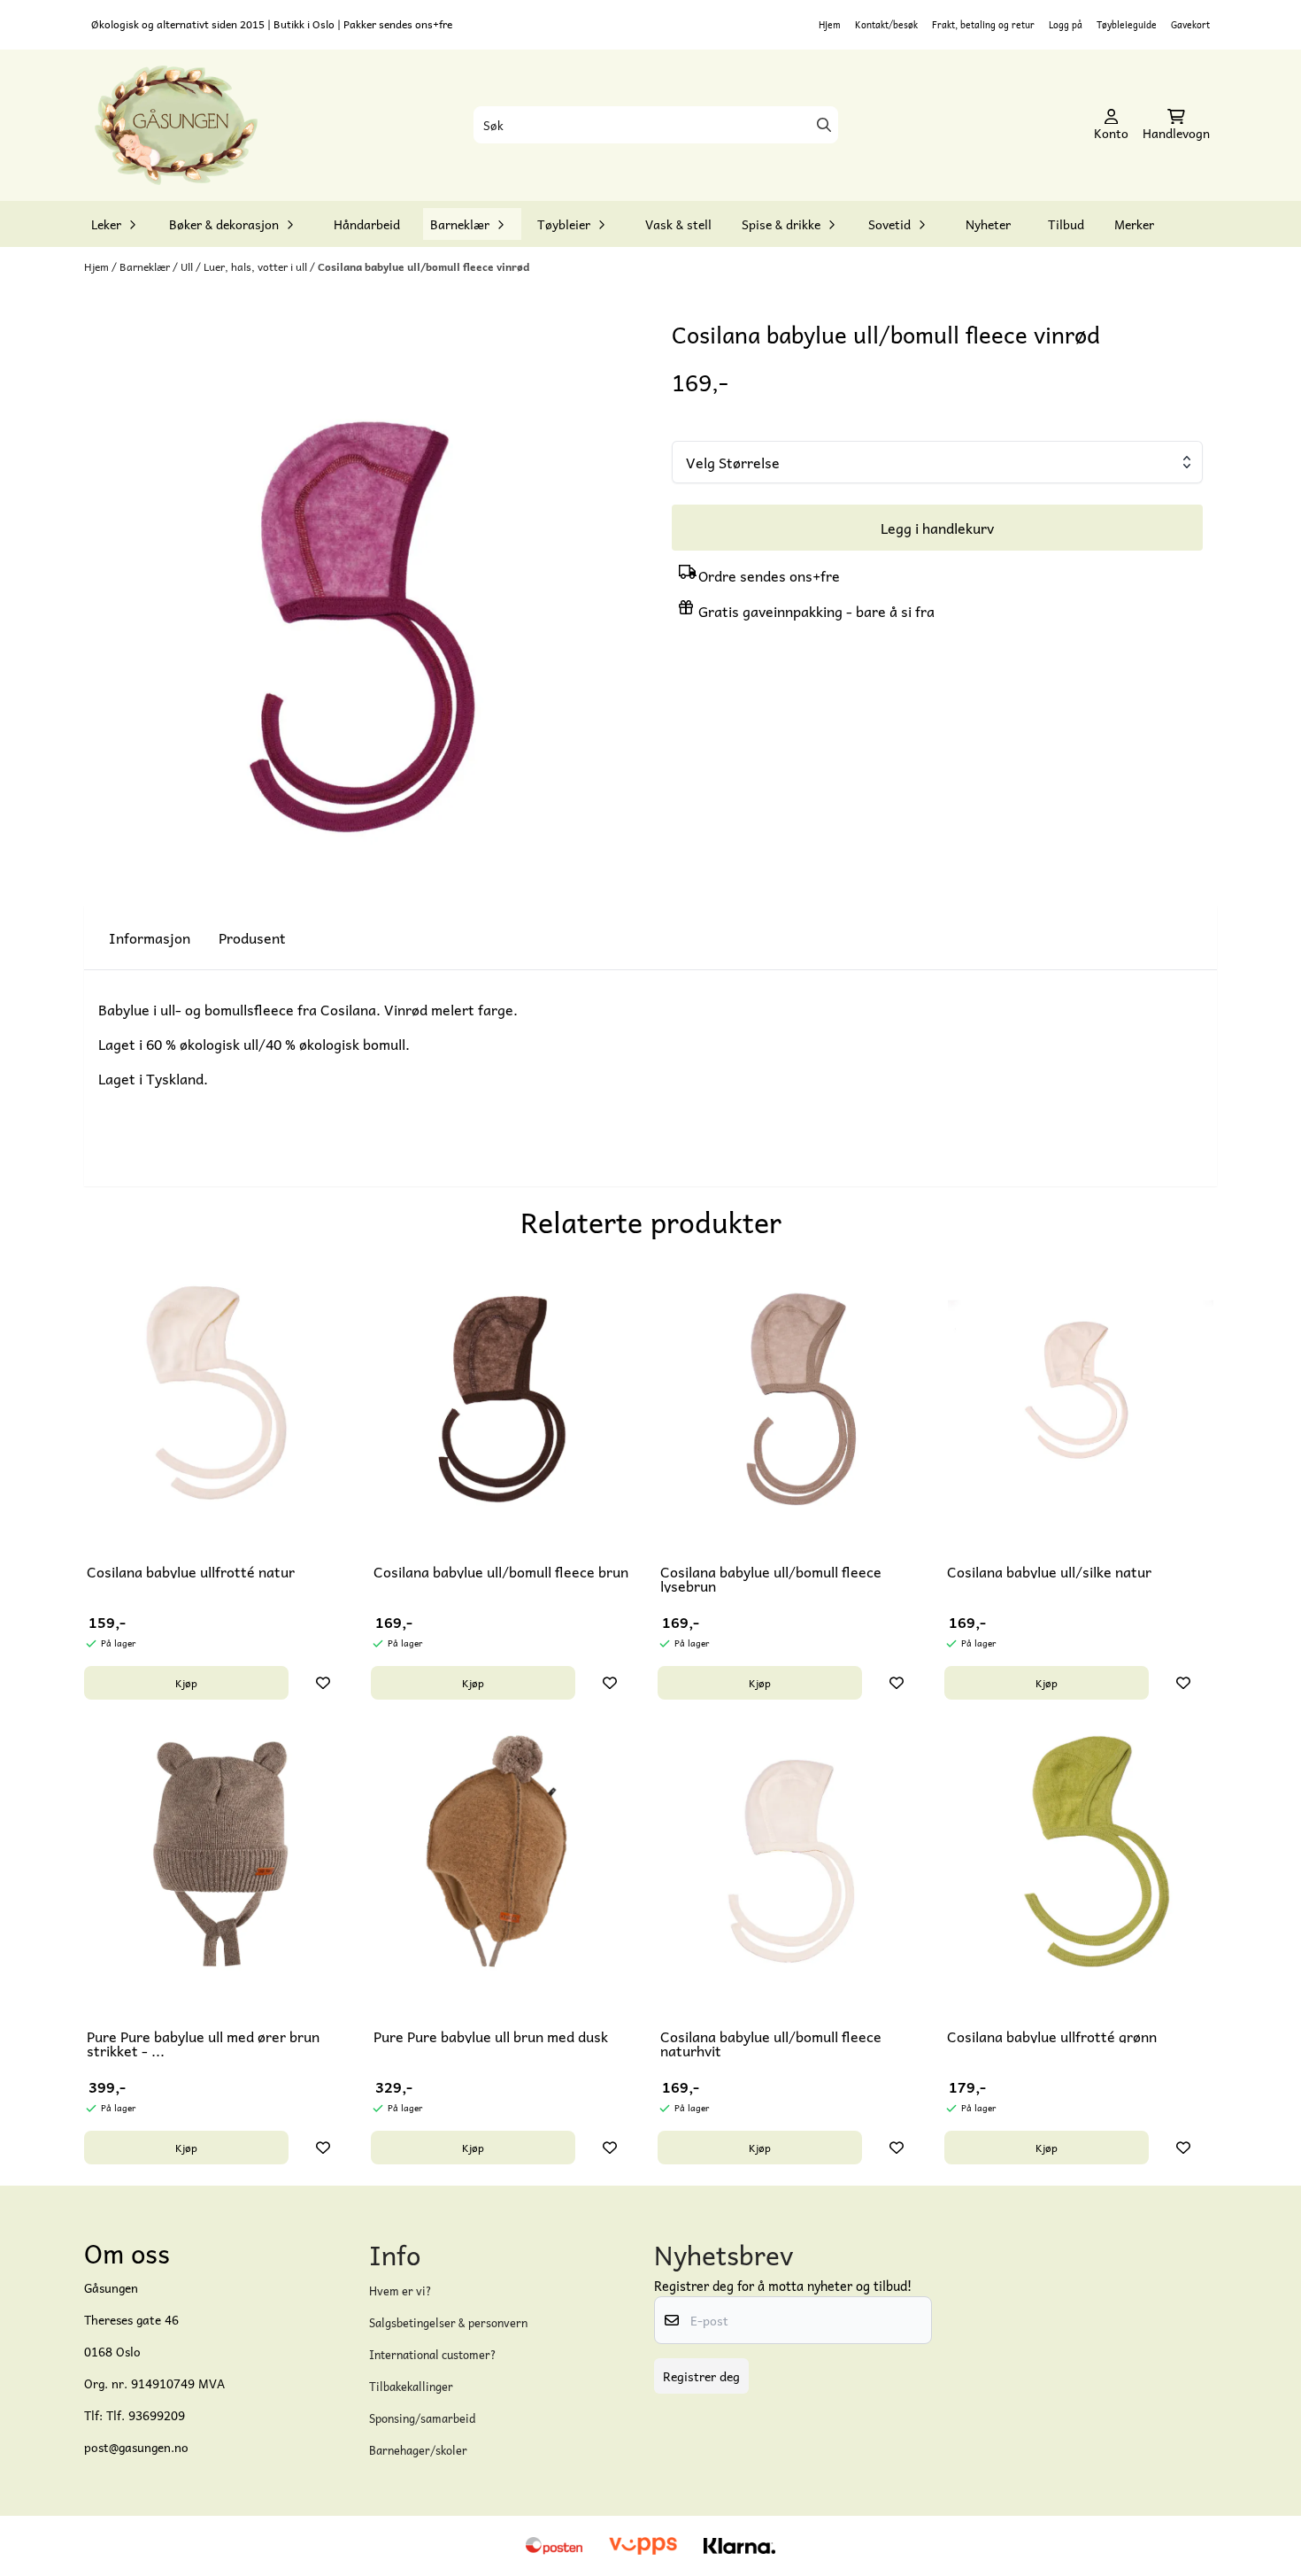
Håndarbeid (367, 224)
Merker (1134, 224)
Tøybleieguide (1127, 24)
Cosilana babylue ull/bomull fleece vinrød (423, 266)
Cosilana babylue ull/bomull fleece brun (501, 1571)
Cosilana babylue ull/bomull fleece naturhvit (771, 2043)
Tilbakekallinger (411, 2386)
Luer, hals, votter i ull (257, 266)
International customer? (433, 2354)
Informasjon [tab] (150, 937)
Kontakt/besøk (886, 24)
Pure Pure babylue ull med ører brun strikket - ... (203, 2043)
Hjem (830, 24)
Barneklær (146, 266)
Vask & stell (678, 224)
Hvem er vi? (400, 2291)
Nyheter (988, 224)
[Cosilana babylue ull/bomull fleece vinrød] (364, 598)
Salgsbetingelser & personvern (448, 2322)
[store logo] (176, 126)
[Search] (824, 125)
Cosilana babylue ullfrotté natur (191, 1571)
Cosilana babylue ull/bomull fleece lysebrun (771, 1578)
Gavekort (1190, 24)
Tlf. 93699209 (146, 2415)
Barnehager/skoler (418, 2450)
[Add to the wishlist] (323, 1683)
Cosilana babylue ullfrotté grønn (1052, 2036)
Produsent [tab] (252, 937)
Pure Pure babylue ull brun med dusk (491, 2036)
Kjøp (186, 1683)
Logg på (1066, 24)
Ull (188, 266)
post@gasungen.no (136, 2447)
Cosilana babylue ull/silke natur (1049, 1571)
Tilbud (1066, 224)
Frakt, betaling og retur (983, 24)
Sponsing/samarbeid (422, 2418)
